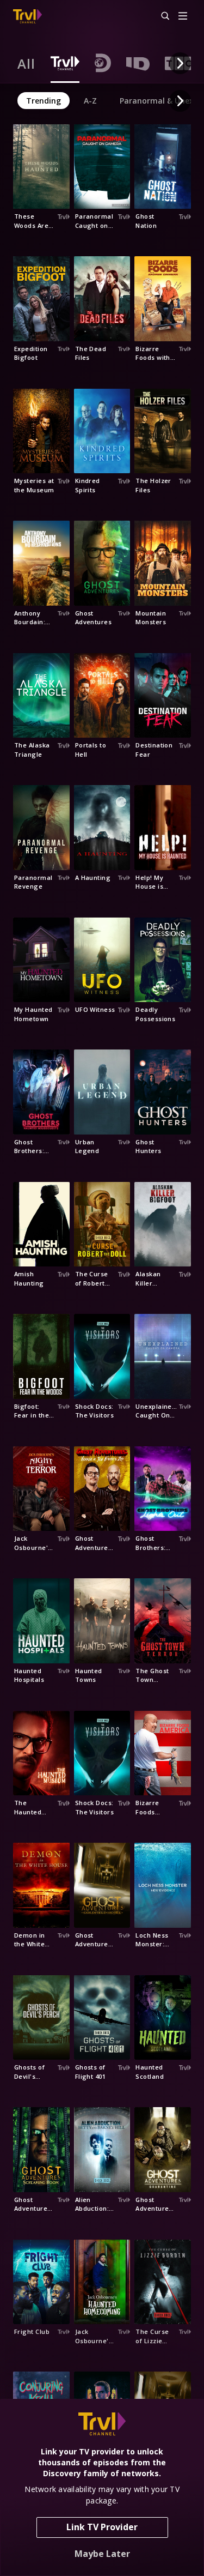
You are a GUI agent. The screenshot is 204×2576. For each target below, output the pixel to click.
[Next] (180, 63)
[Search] (160, 16)
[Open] (183, 17)
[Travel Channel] (27, 16)
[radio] (26, 63)
